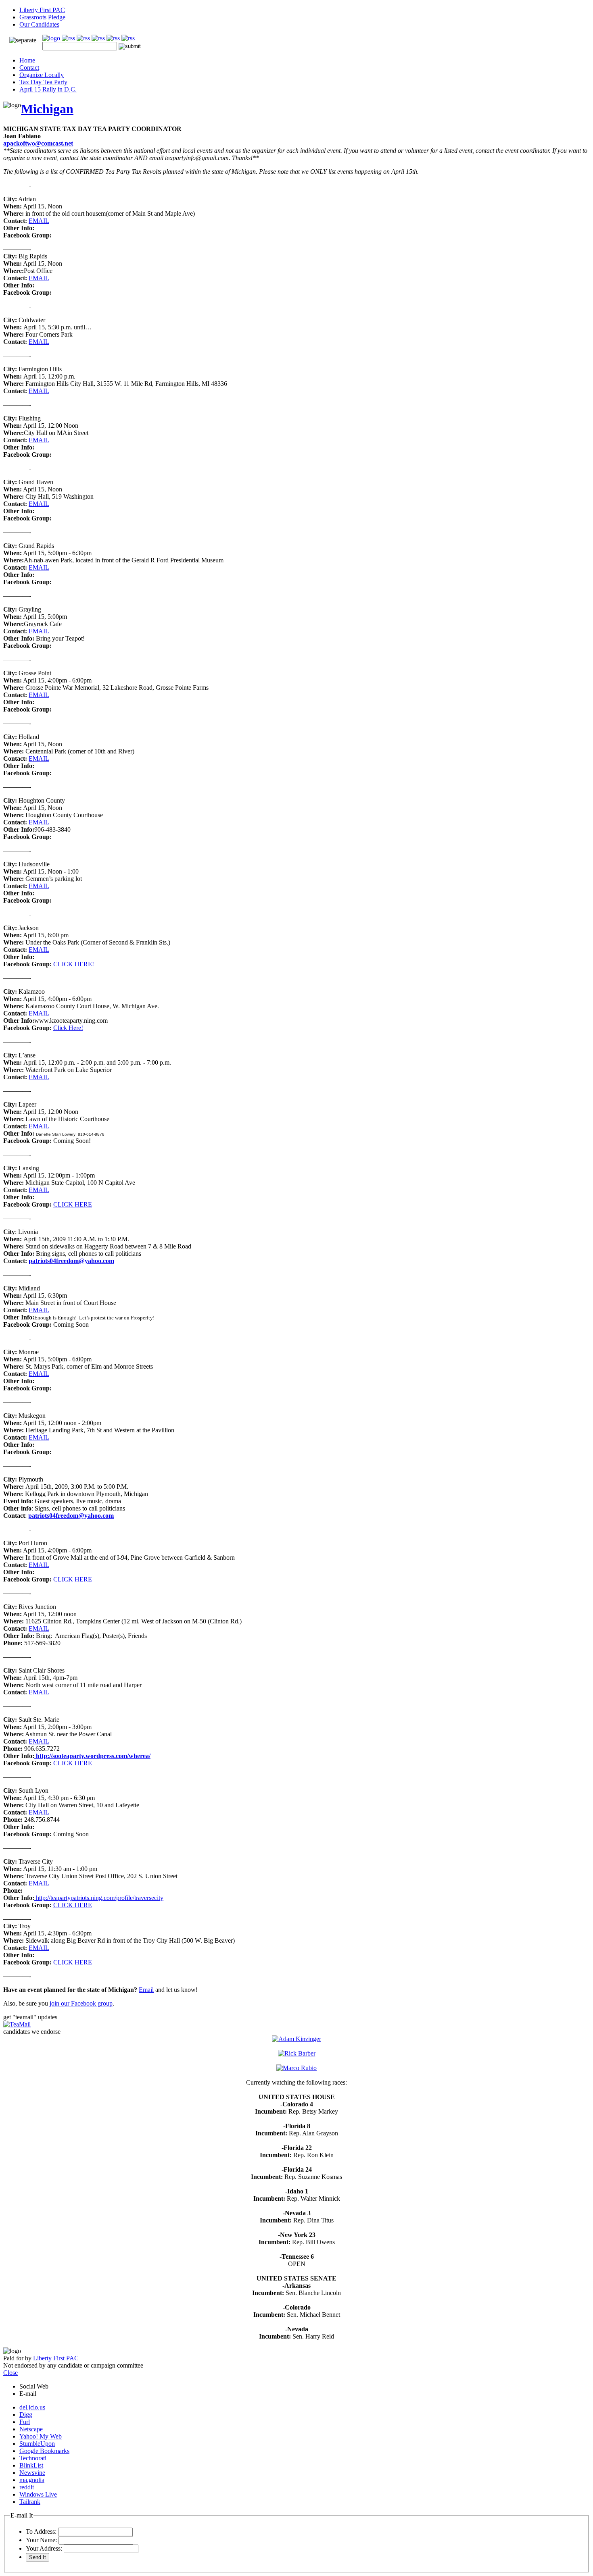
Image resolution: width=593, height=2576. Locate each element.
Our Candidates (39, 24)
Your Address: (44, 2548)
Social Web (34, 2386)
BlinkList (31, 2465)
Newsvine (32, 2473)
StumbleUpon (37, 2444)
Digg (26, 2415)
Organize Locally (42, 75)
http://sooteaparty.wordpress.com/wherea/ (92, 1756)
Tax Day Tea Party (43, 82)
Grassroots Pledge (42, 17)
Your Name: (41, 2540)
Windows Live (38, 2494)
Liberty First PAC (42, 10)
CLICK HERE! (74, 964)
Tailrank (30, 2502)
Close (10, 2373)
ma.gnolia (32, 2480)
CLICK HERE (73, 1204)
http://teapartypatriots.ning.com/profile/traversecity (100, 1898)
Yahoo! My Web (41, 2436)
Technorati (33, 2458)
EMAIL (39, 221)
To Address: (41, 2531)
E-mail (28, 2394)
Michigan (47, 109)
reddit (27, 2487)
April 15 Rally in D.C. (48, 89)
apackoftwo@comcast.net (38, 143)
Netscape (31, 2429)
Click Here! (68, 1028)
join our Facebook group (81, 2003)
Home (27, 60)
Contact (29, 68)
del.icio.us (32, 2407)
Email (146, 1990)
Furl (25, 2422)
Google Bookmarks (44, 2451)
